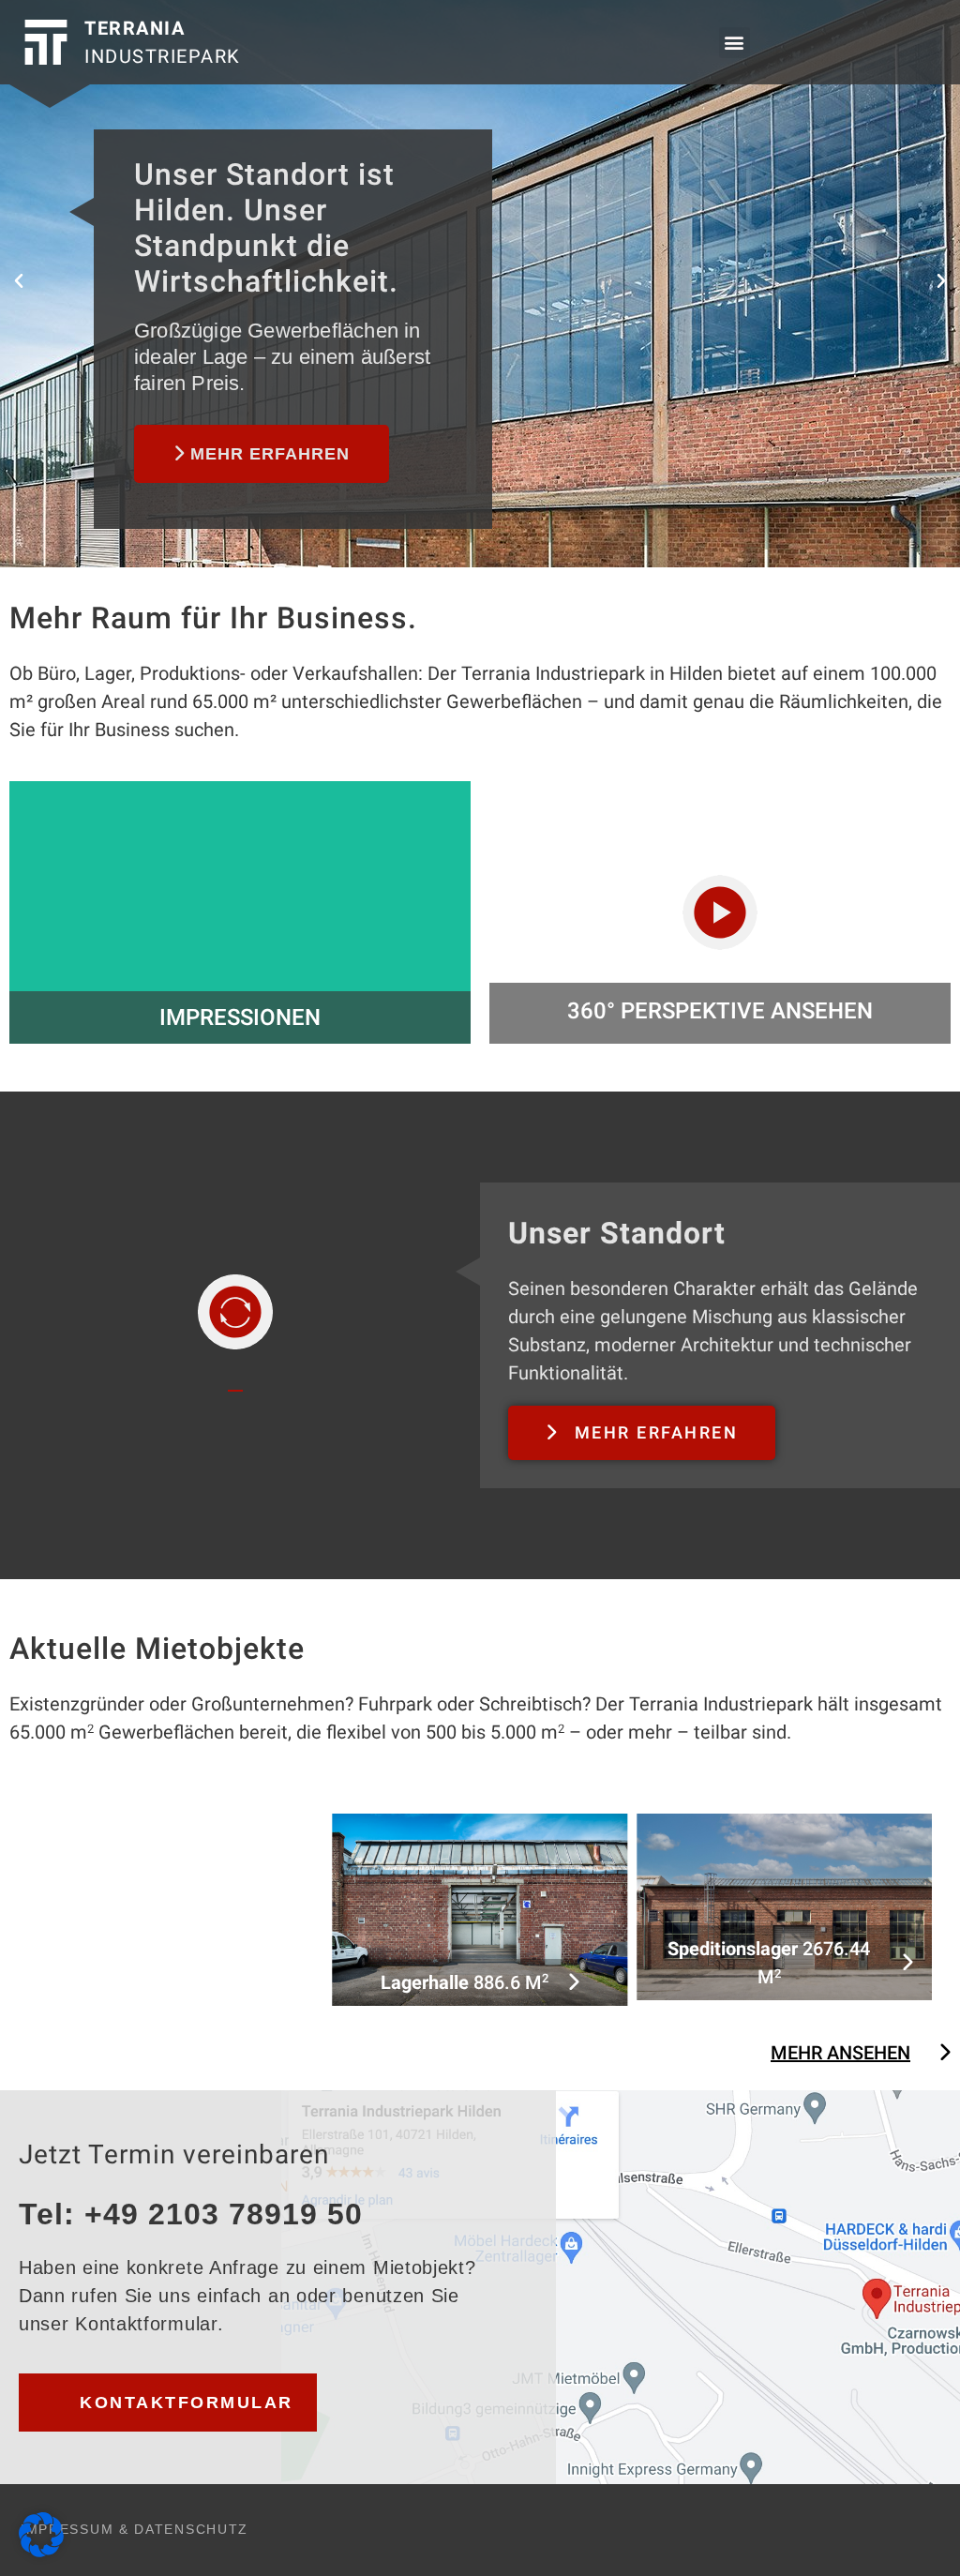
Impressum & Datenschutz (135, 2529)
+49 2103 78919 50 (224, 2214)
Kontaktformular (187, 2403)
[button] (735, 43)
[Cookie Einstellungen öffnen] (41, 2551)
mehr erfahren (267, 454)
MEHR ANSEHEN (840, 2053)
